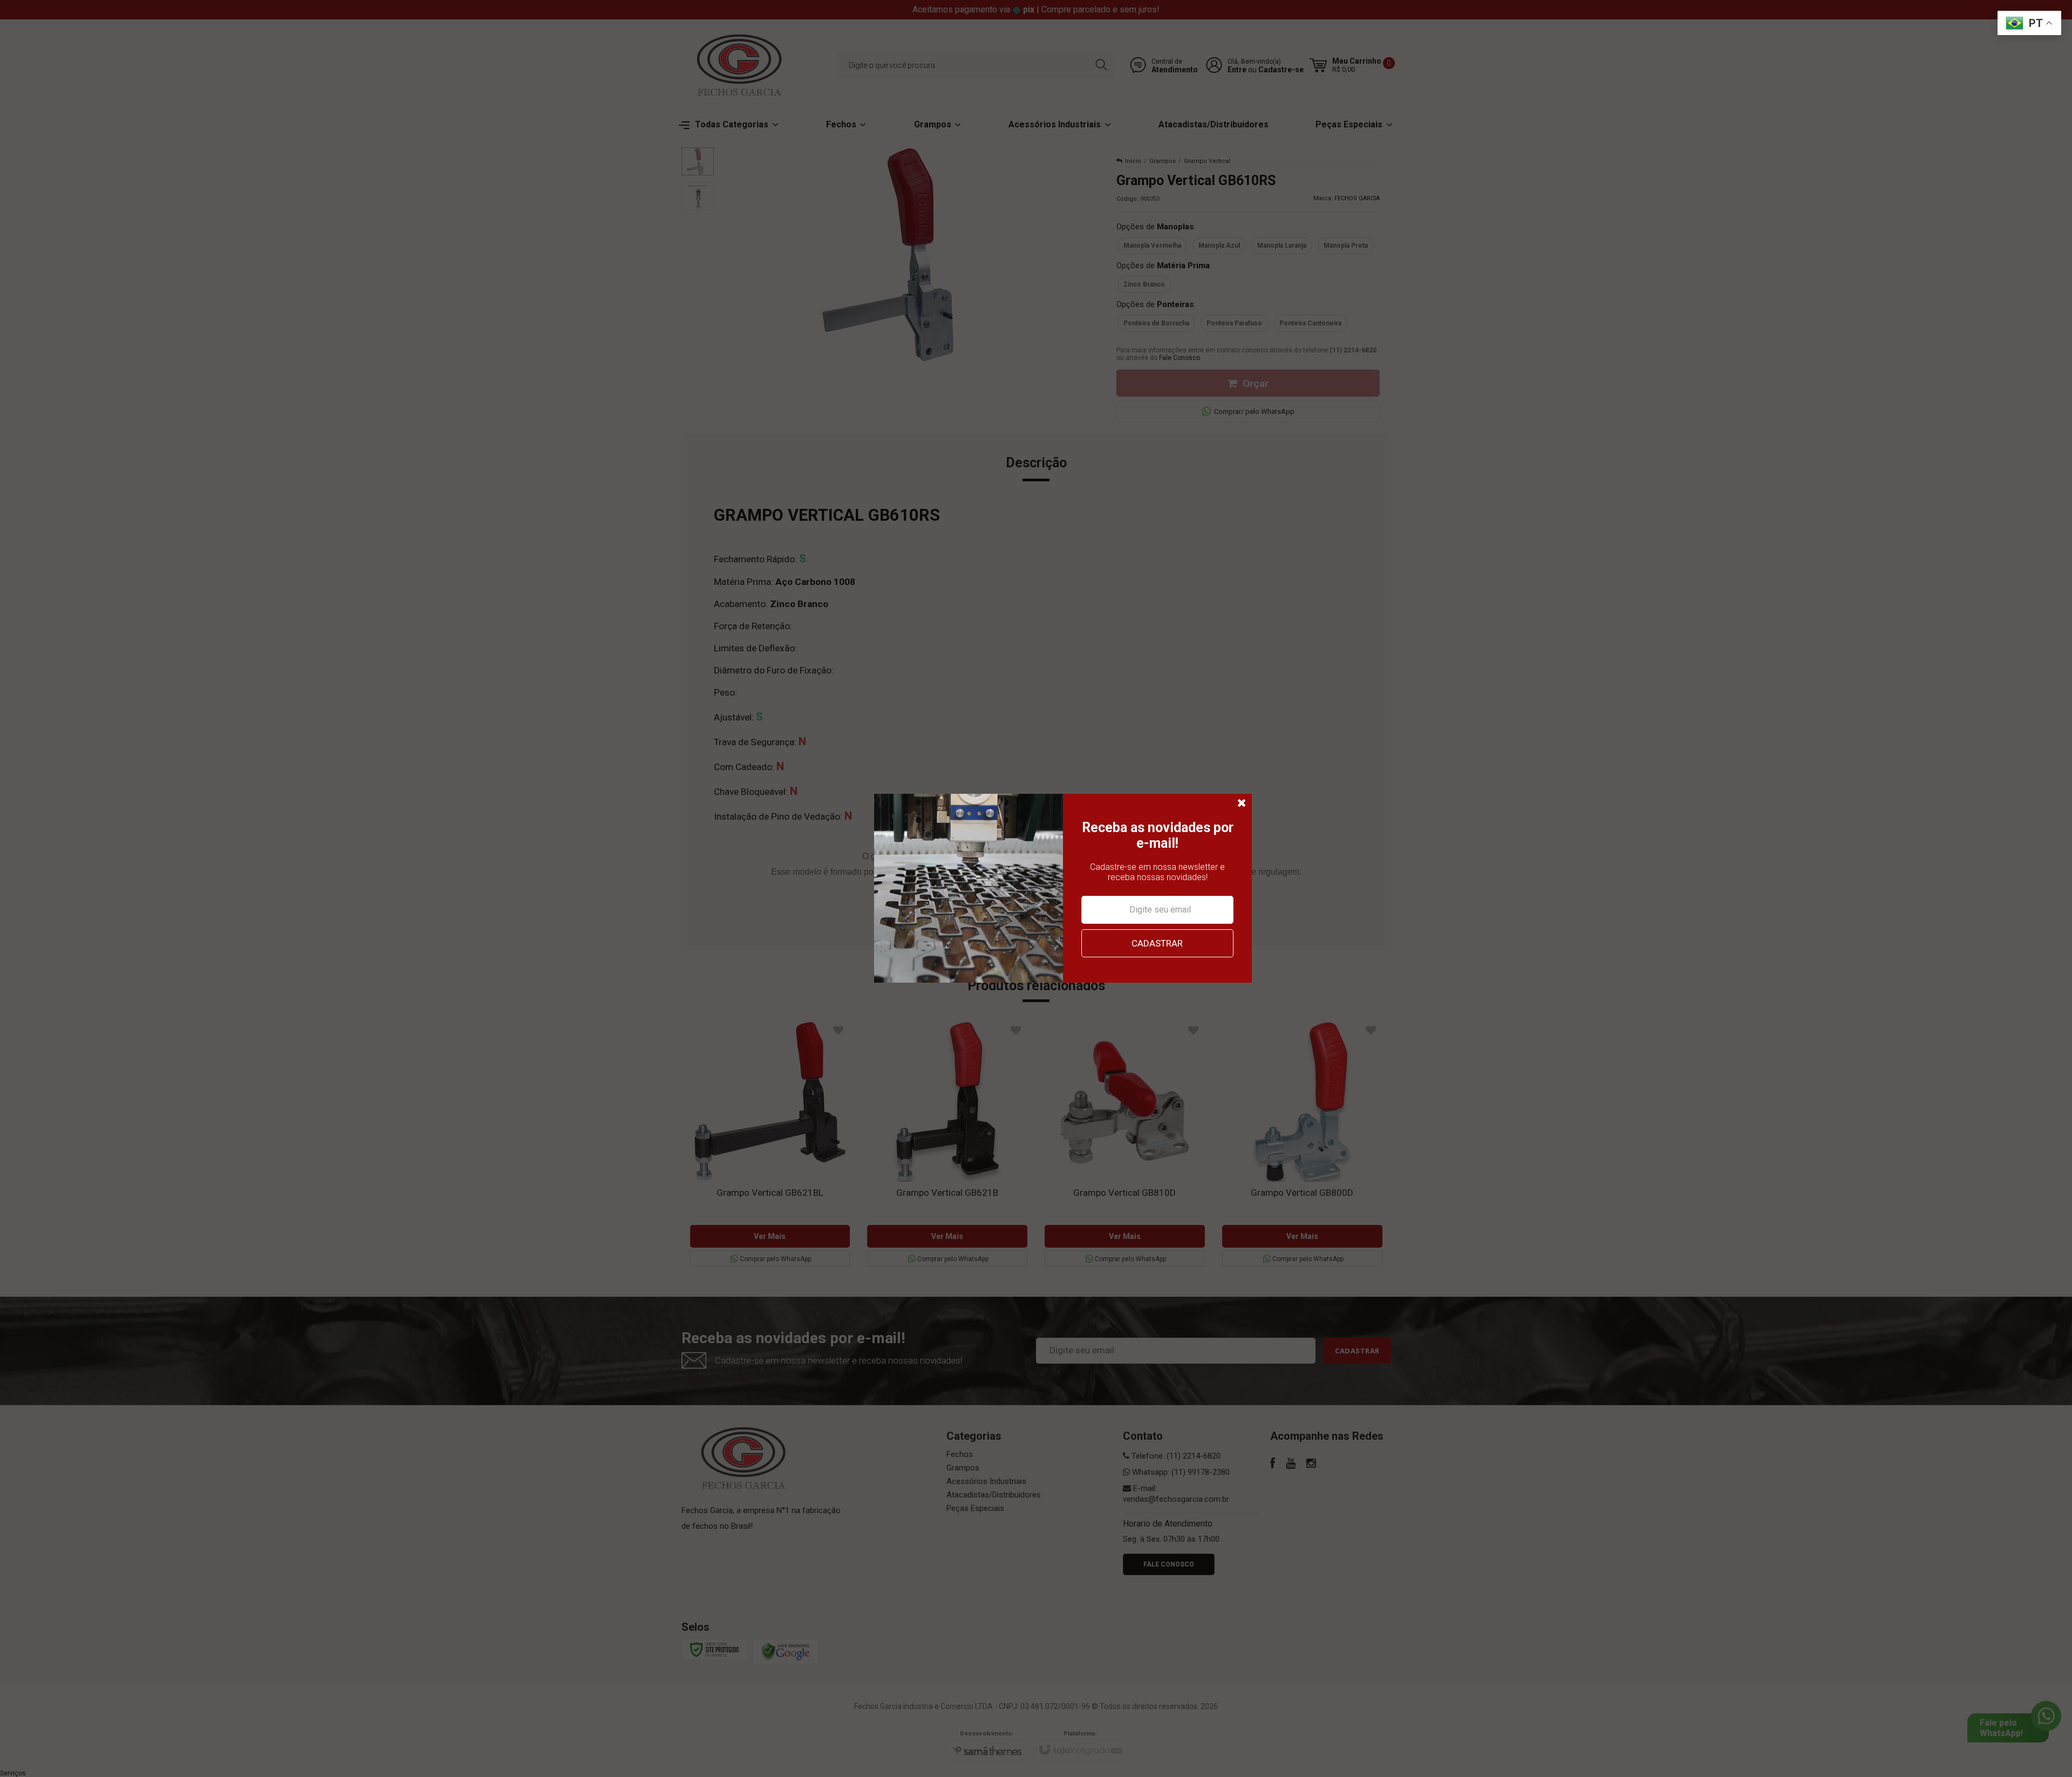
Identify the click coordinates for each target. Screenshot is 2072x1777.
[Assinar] (1157, 943)
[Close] (1242, 804)
